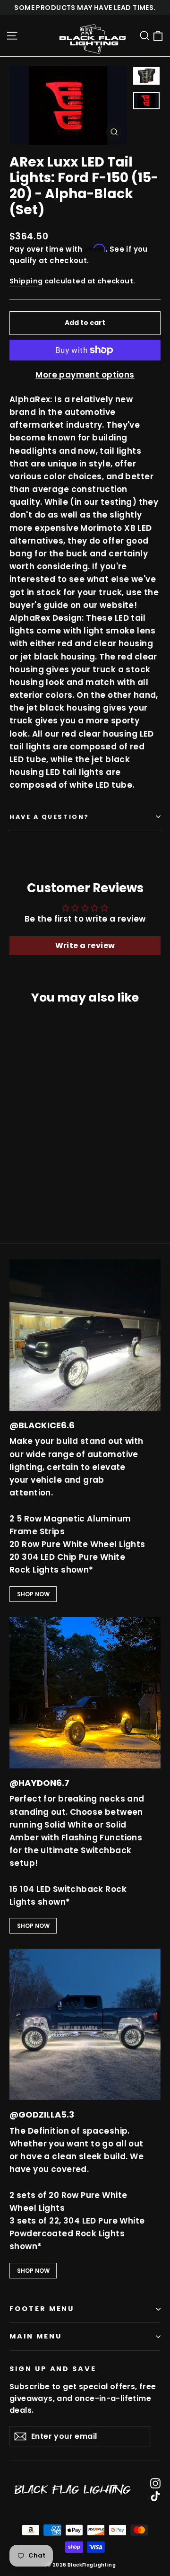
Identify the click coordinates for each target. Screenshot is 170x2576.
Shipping (26, 281)
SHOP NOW (33, 1594)
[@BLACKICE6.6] (85, 1335)
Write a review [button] (85, 945)
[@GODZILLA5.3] (85, 2024)
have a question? (49, 817)
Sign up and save (53, 2369)
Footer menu (42, 2309)
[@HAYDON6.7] (85, 1693)
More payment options (85, 375)
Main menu (35, 2336)
